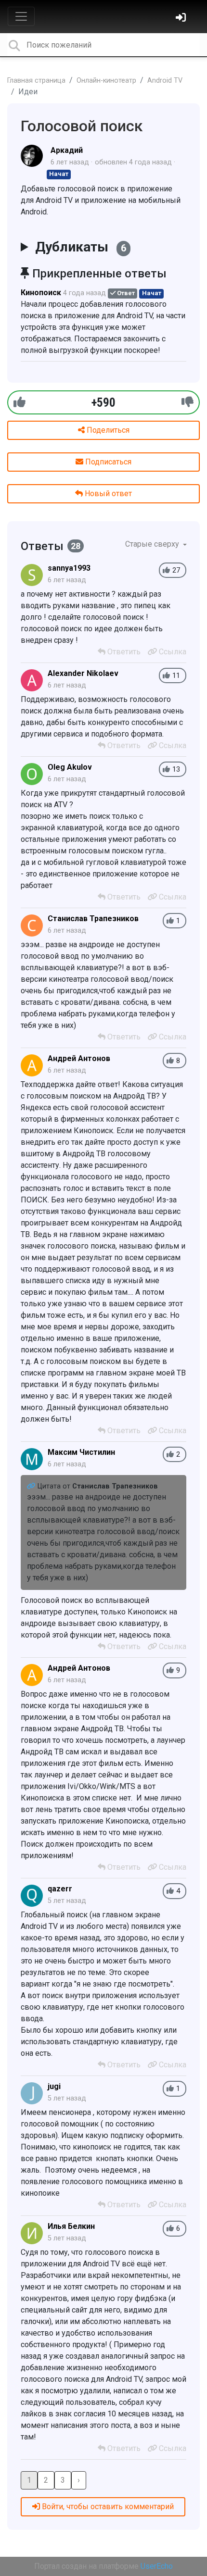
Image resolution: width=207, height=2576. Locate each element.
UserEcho (157, 2566)
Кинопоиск (41, 293)
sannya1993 (69, 568)
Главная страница (36, 81)
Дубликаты (81, 247)
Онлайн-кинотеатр (106, 81)
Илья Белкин (71, 2226)
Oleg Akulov (70, 767)
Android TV (165, 81)
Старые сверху (153, 544)
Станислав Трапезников (93, 919)
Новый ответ (107, 494)
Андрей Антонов (79, 1058)
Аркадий (67, 150)
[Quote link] (32, 1486)
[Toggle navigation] (21, 16)
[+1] (19, 402)
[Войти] (182, 19)
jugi (54, 2086)
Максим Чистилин (81, 1452)
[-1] (188, 402)
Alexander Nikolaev (83, 673)
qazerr (60, 1889)
